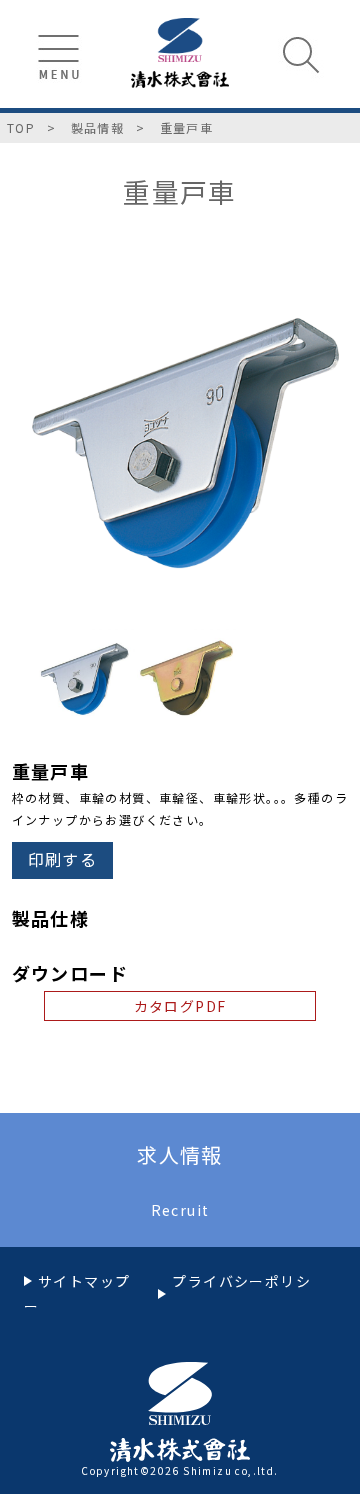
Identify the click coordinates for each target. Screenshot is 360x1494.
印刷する (63, 859)
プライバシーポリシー (167, 1293)
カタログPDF (180, 1006)
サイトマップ (84, 1281)
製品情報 (98, 127)
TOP (21, 127)
